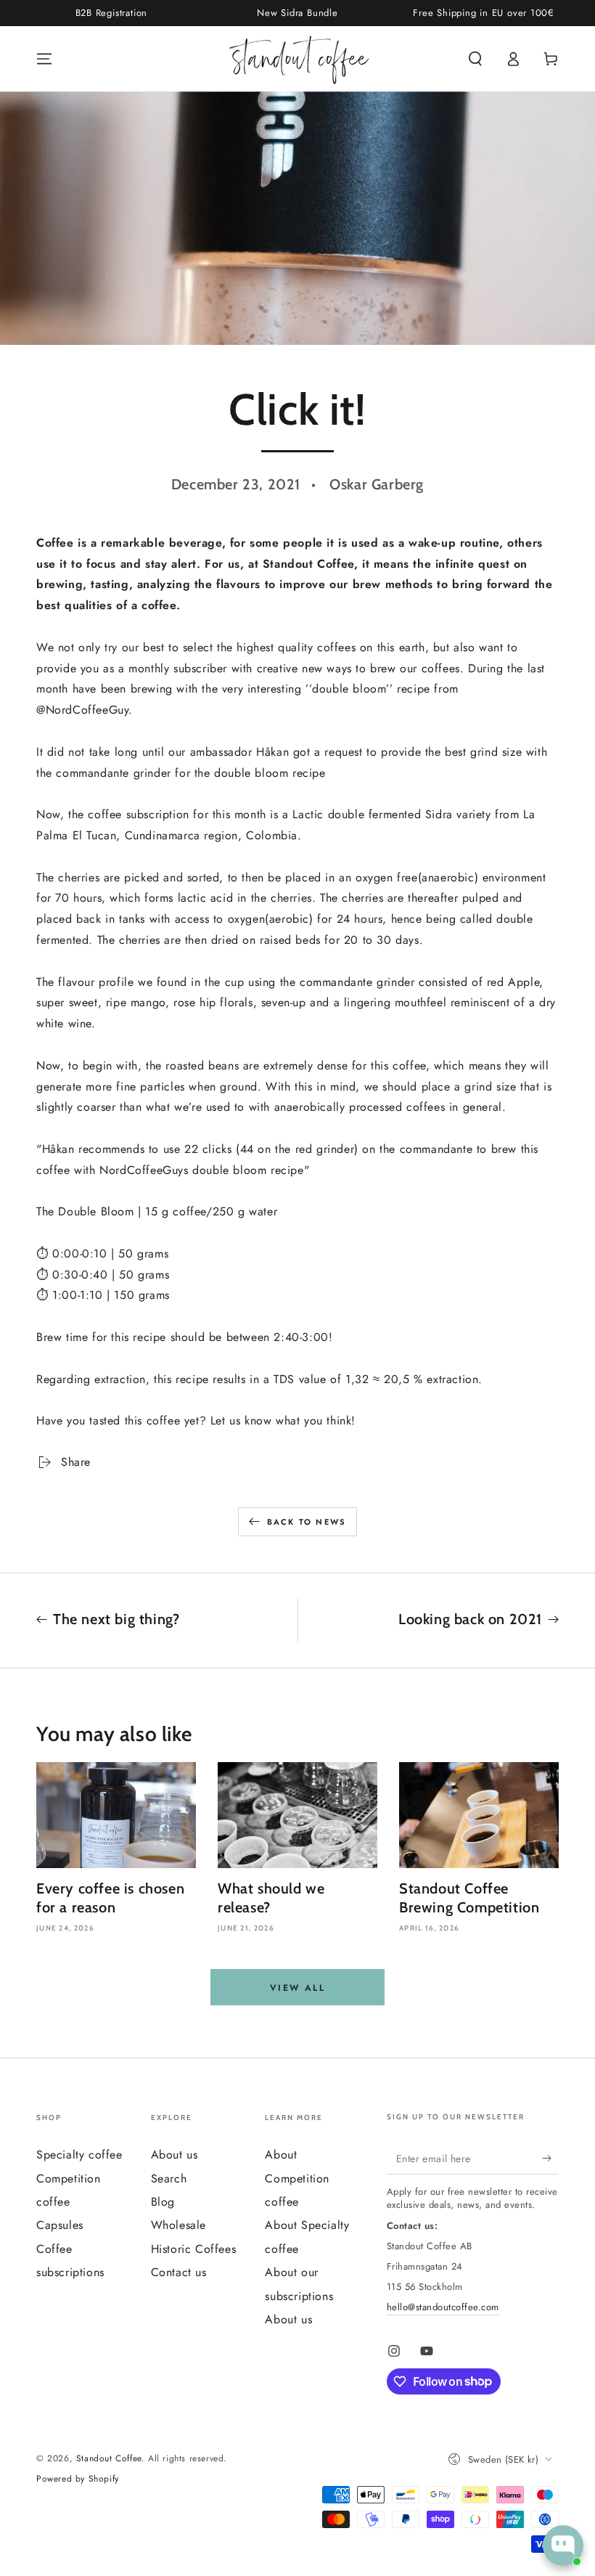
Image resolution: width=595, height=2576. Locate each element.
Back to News (307, 1522)
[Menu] (44, 59)
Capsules (60, 2225)
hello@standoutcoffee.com (443, 2307)
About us (175, 2155)
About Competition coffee (297, 2178)
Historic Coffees (194, 2249)
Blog (163, 2202)
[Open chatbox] (563, 2546)
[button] (475, 59)
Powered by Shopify (78, 2479)
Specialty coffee (79, 2155)
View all (297, 1988)
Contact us (179, 2272)
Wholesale (178, 2225)
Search (169, 2178)
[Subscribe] (550, 2158)
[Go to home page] (298, 59)
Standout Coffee (109, 2458)
